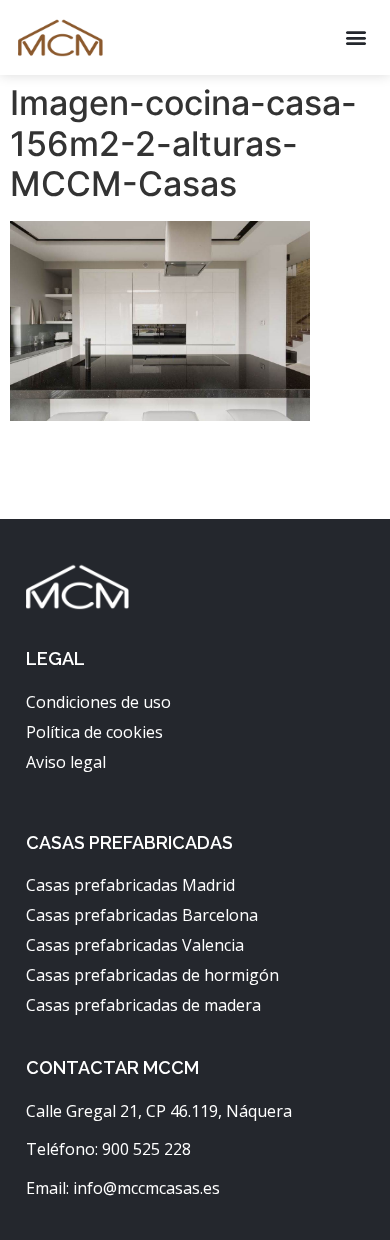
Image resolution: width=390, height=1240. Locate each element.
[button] (355, 37)
